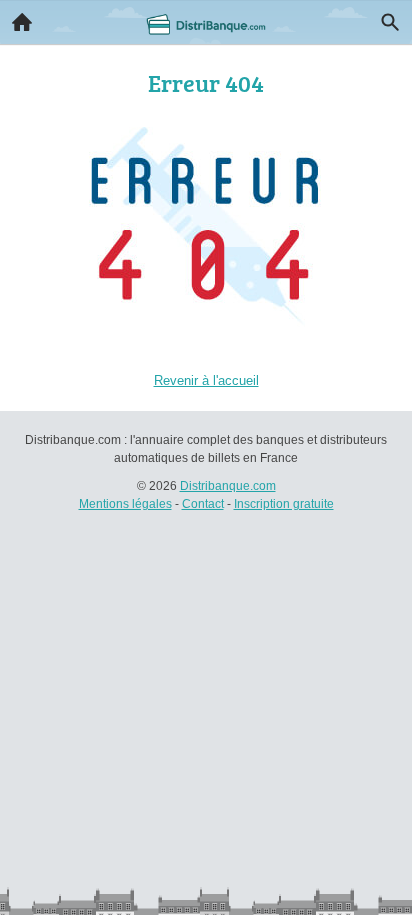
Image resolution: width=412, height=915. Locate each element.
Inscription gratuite (284, 504)
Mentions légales (125, 504)
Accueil (22, 22)
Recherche (390, 22)
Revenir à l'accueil (206, 380)
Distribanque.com (228, 486)
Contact (203, 504)
